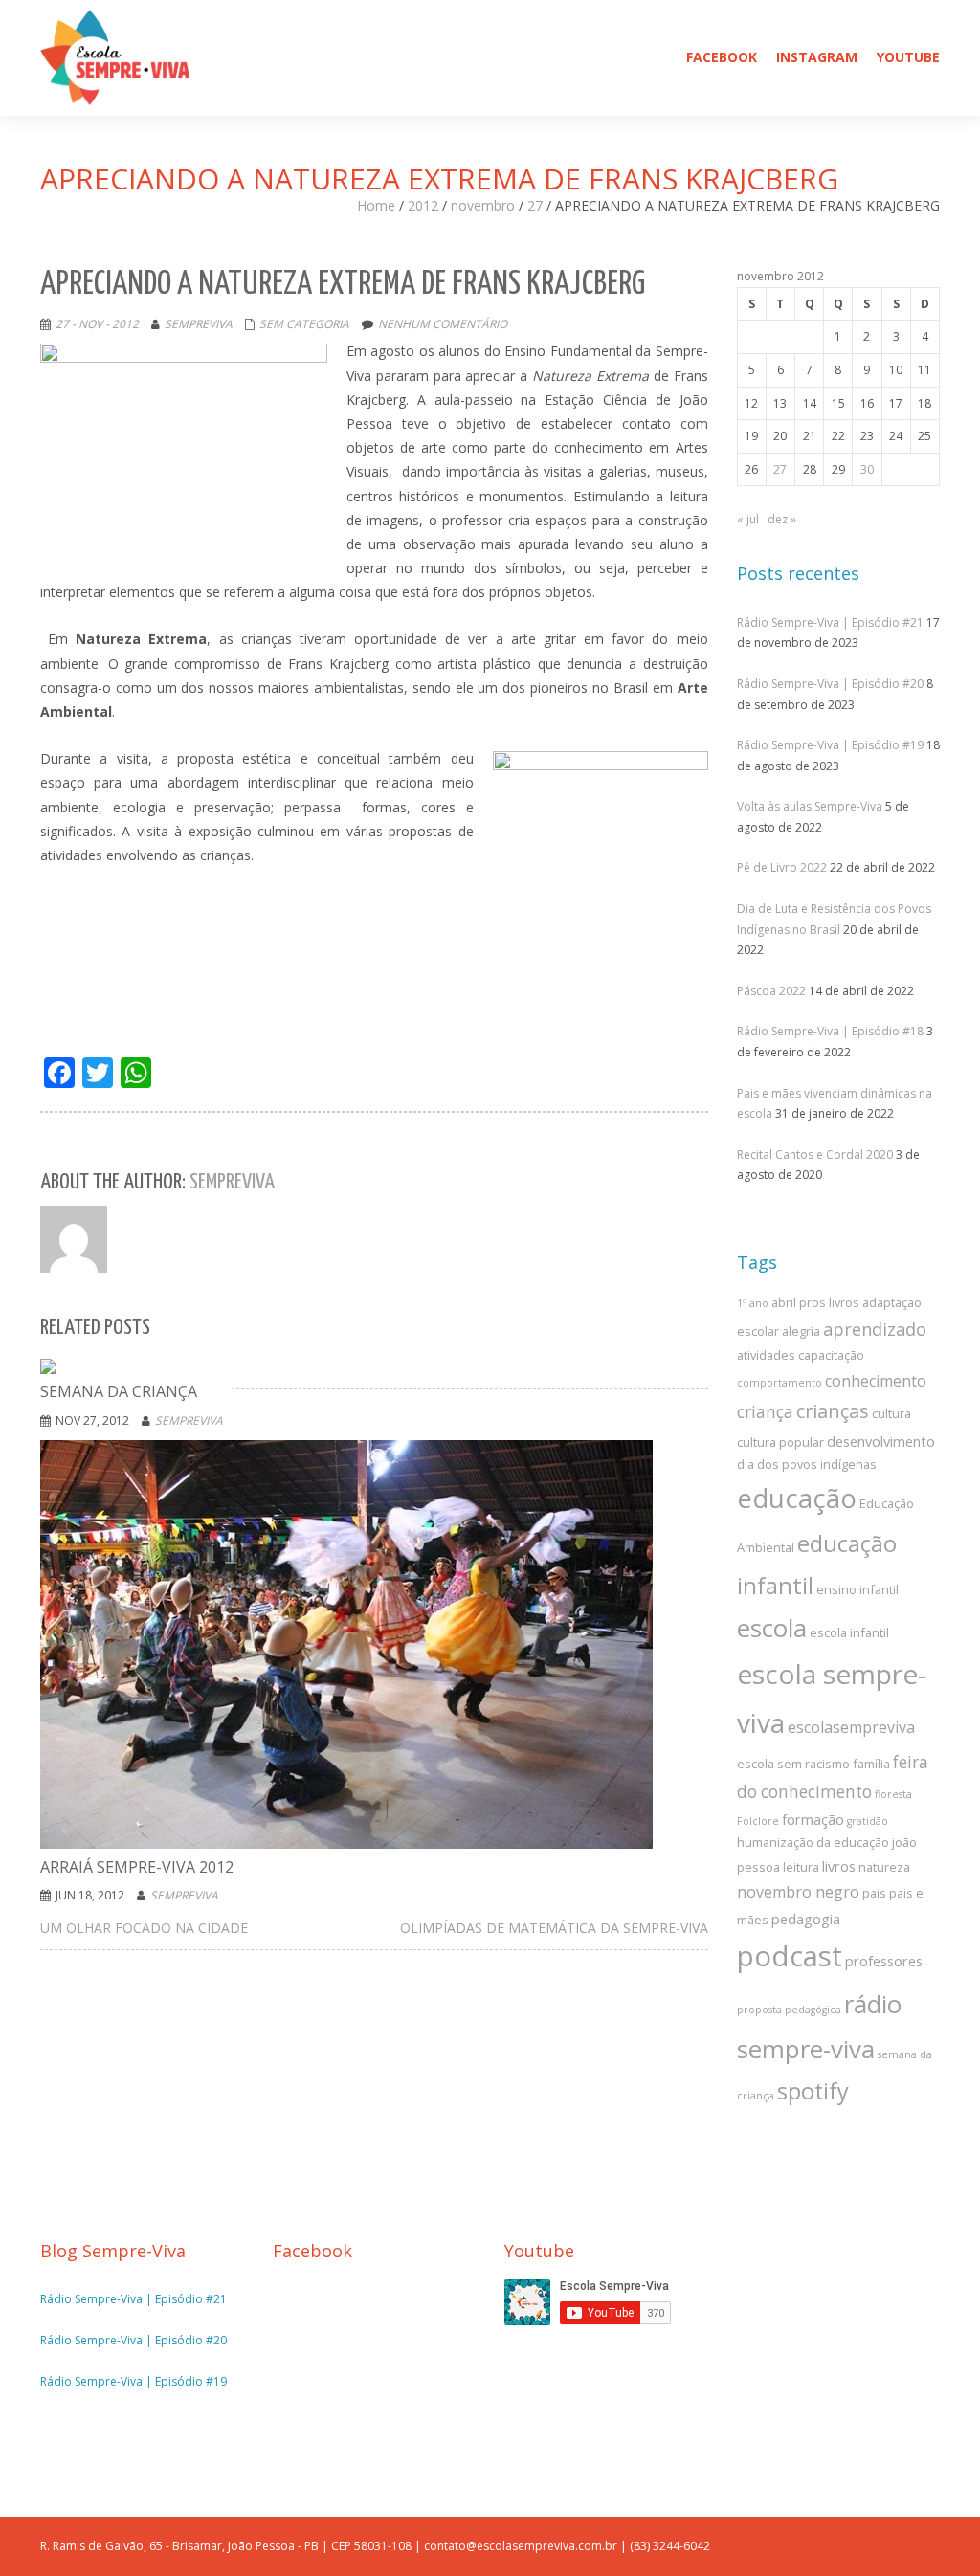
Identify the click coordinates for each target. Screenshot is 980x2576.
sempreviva (199, 324)
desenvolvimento (881, 1441)
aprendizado (875, 1329)
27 (535, 205)
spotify (813, 2091)
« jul (748, 519)
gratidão (868, 1821)
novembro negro (798, 1892)
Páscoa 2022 (771, 991)
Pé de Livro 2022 (782, 867)
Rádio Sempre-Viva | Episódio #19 (830, 745)
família (871, 1764)
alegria (801, 1331)
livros (839, 1866)
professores (884, 1961)
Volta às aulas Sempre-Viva (810, 806)
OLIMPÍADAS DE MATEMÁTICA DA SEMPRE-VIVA (554, 1928)
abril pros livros (815, 1302)
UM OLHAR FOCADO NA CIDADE (144, 1928)
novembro (483, 205)
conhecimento (876, 1381)
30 (867, 469)
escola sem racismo (793, 1764)
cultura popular (780, 1442)
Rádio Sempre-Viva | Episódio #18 (830, 1031)
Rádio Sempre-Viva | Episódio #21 (830, 622)
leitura (801, 1867)
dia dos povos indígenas (807, 1464)
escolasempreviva (851, 1727)
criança (765, 1412)
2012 (423, 205)
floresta (893, 1794)
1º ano (753, 1303)
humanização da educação (813, 1842)
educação (797, 1498)
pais (874, 1893)
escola (772, 1628)
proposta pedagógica (789, 2010)
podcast (790, 1956)
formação (813, 1819)
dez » (782, 519)
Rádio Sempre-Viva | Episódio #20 (830, 684)
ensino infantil (857, 1589)
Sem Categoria (304, 324)
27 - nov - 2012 (97, 324)
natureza (884, 1867)
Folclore (758, 1821)
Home (376, 205)
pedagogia (806, 1919)
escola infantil (849, 1632)
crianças (833, 1411)
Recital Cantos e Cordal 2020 (815, 1155)
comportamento (780, 1383)
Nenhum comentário (443, 324)
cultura (891, 1413)
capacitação (831, 1355)
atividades (766, 1355)
